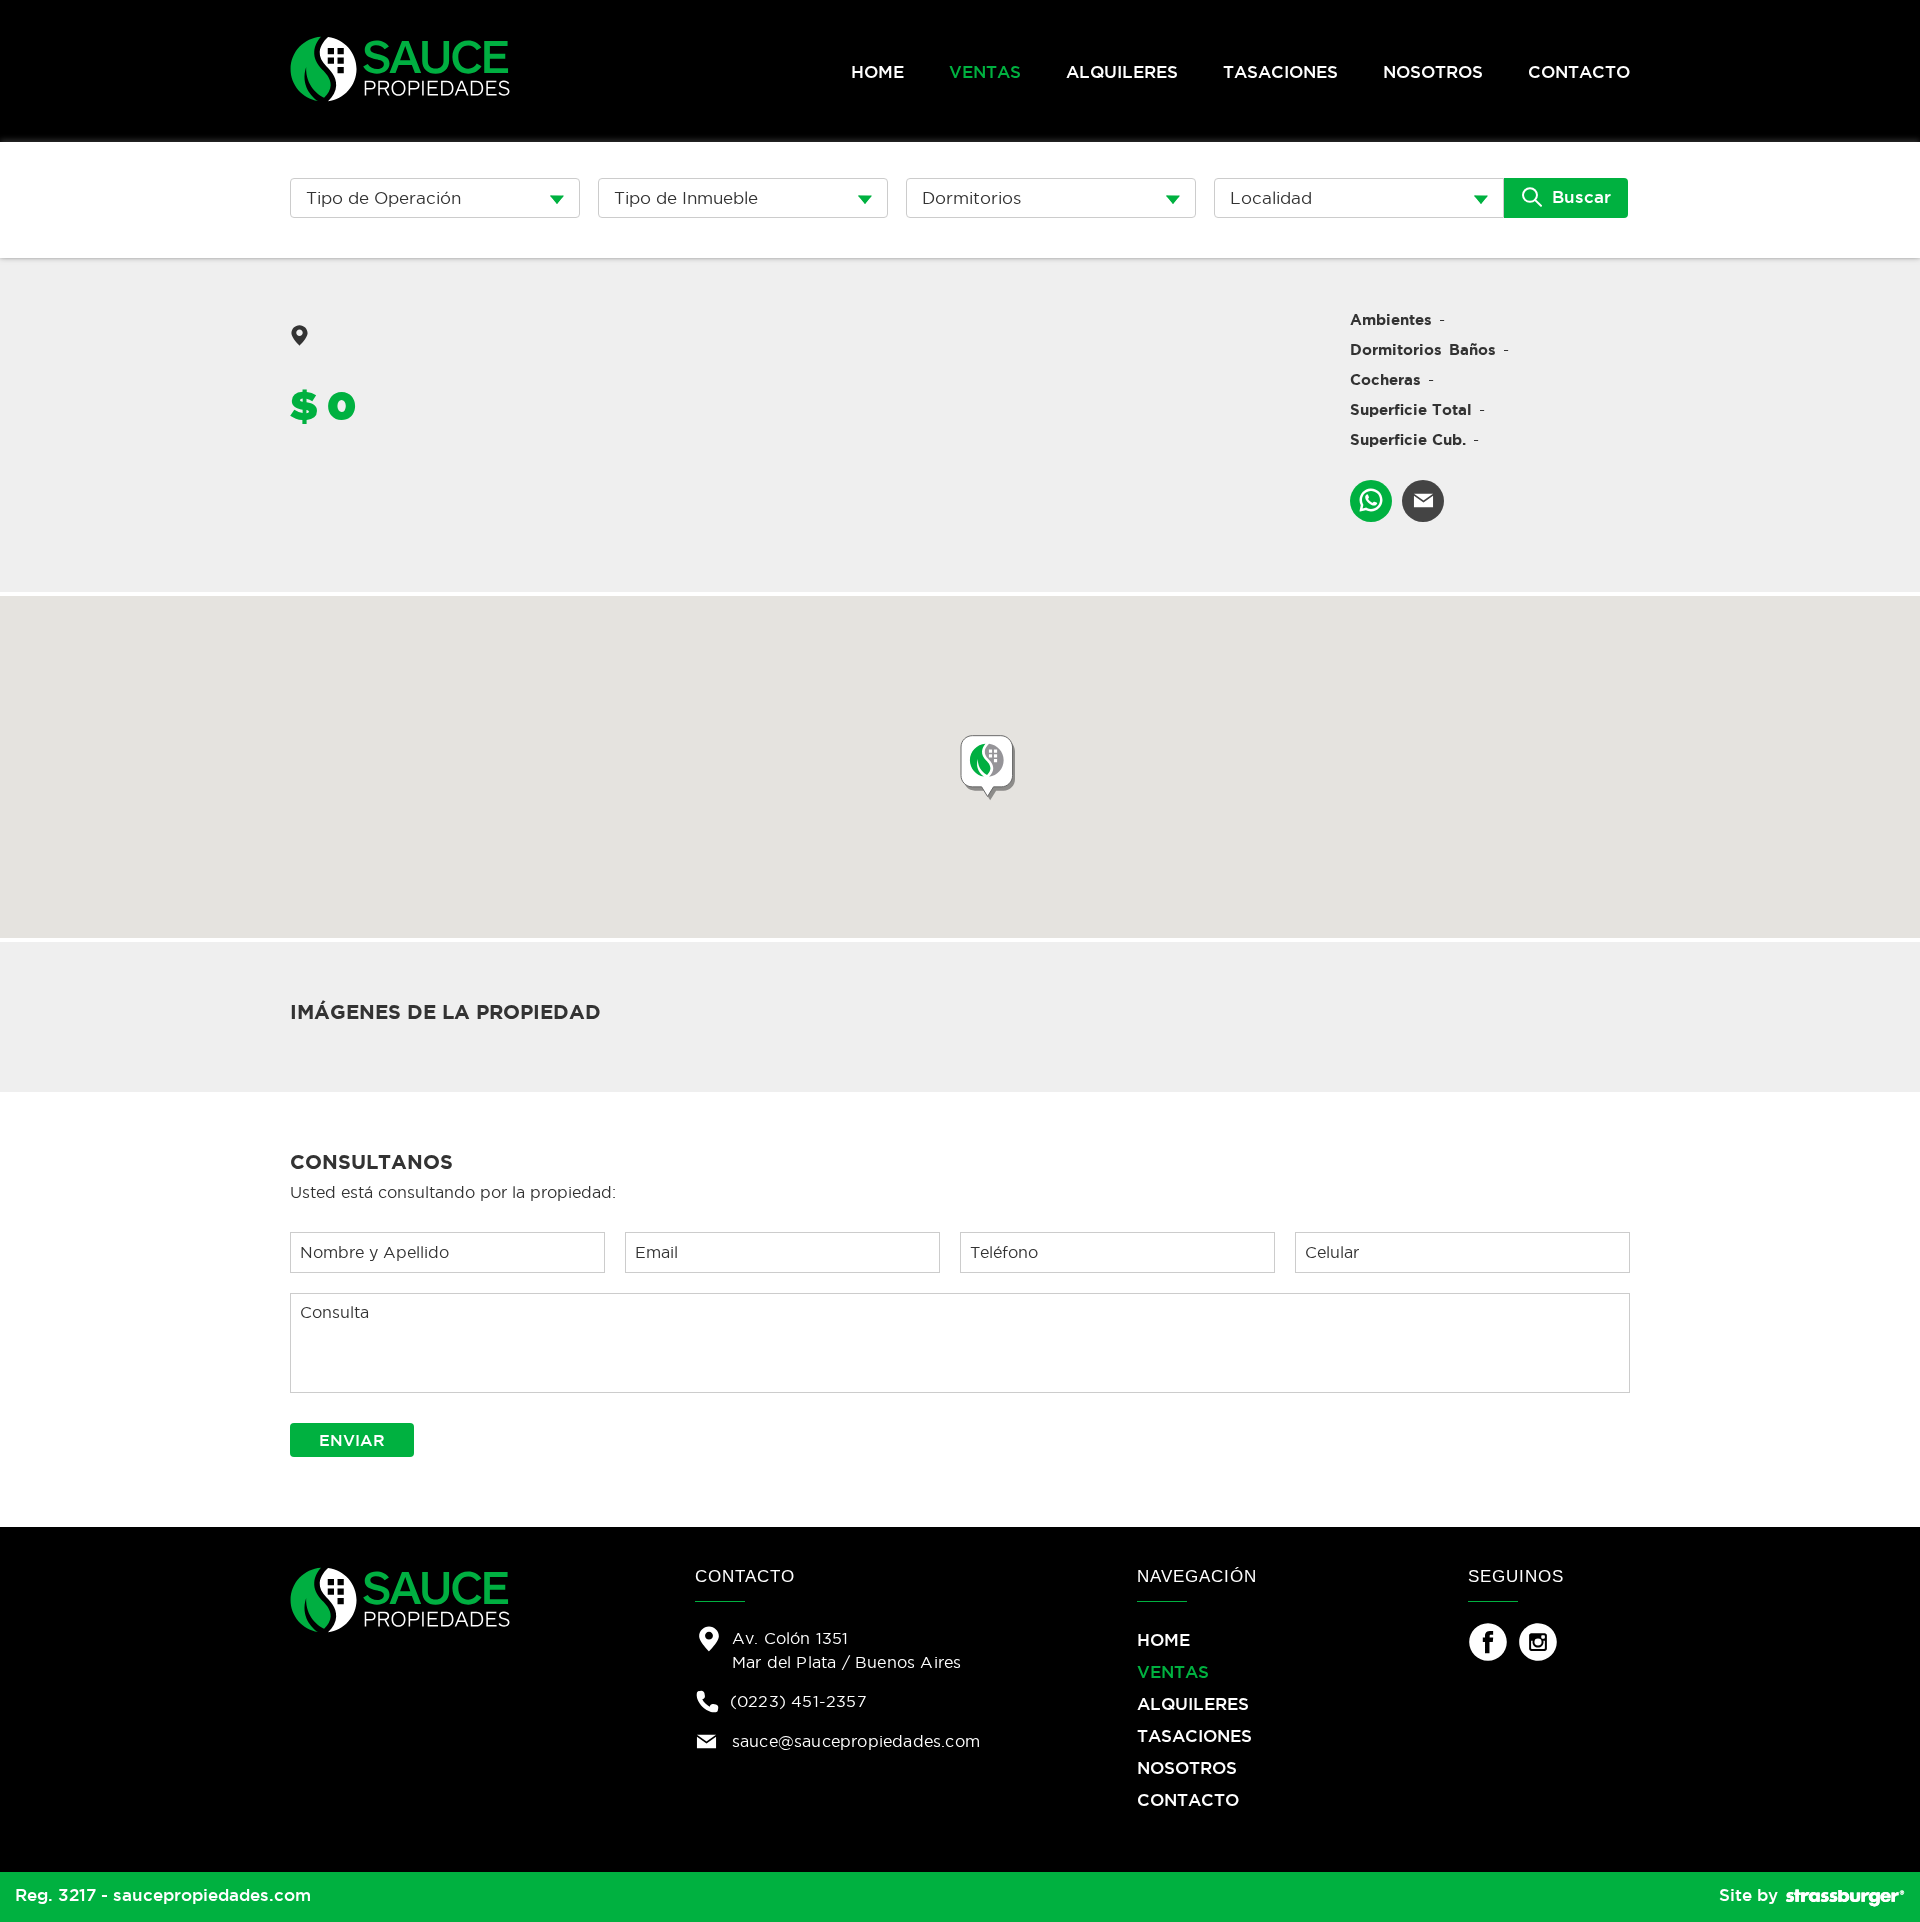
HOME (877, 71)
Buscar (1579, 196)
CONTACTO (1579, 71)
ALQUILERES (1122, 71)
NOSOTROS (1433, 71)
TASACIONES (1280, 71)
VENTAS (985, 71)
